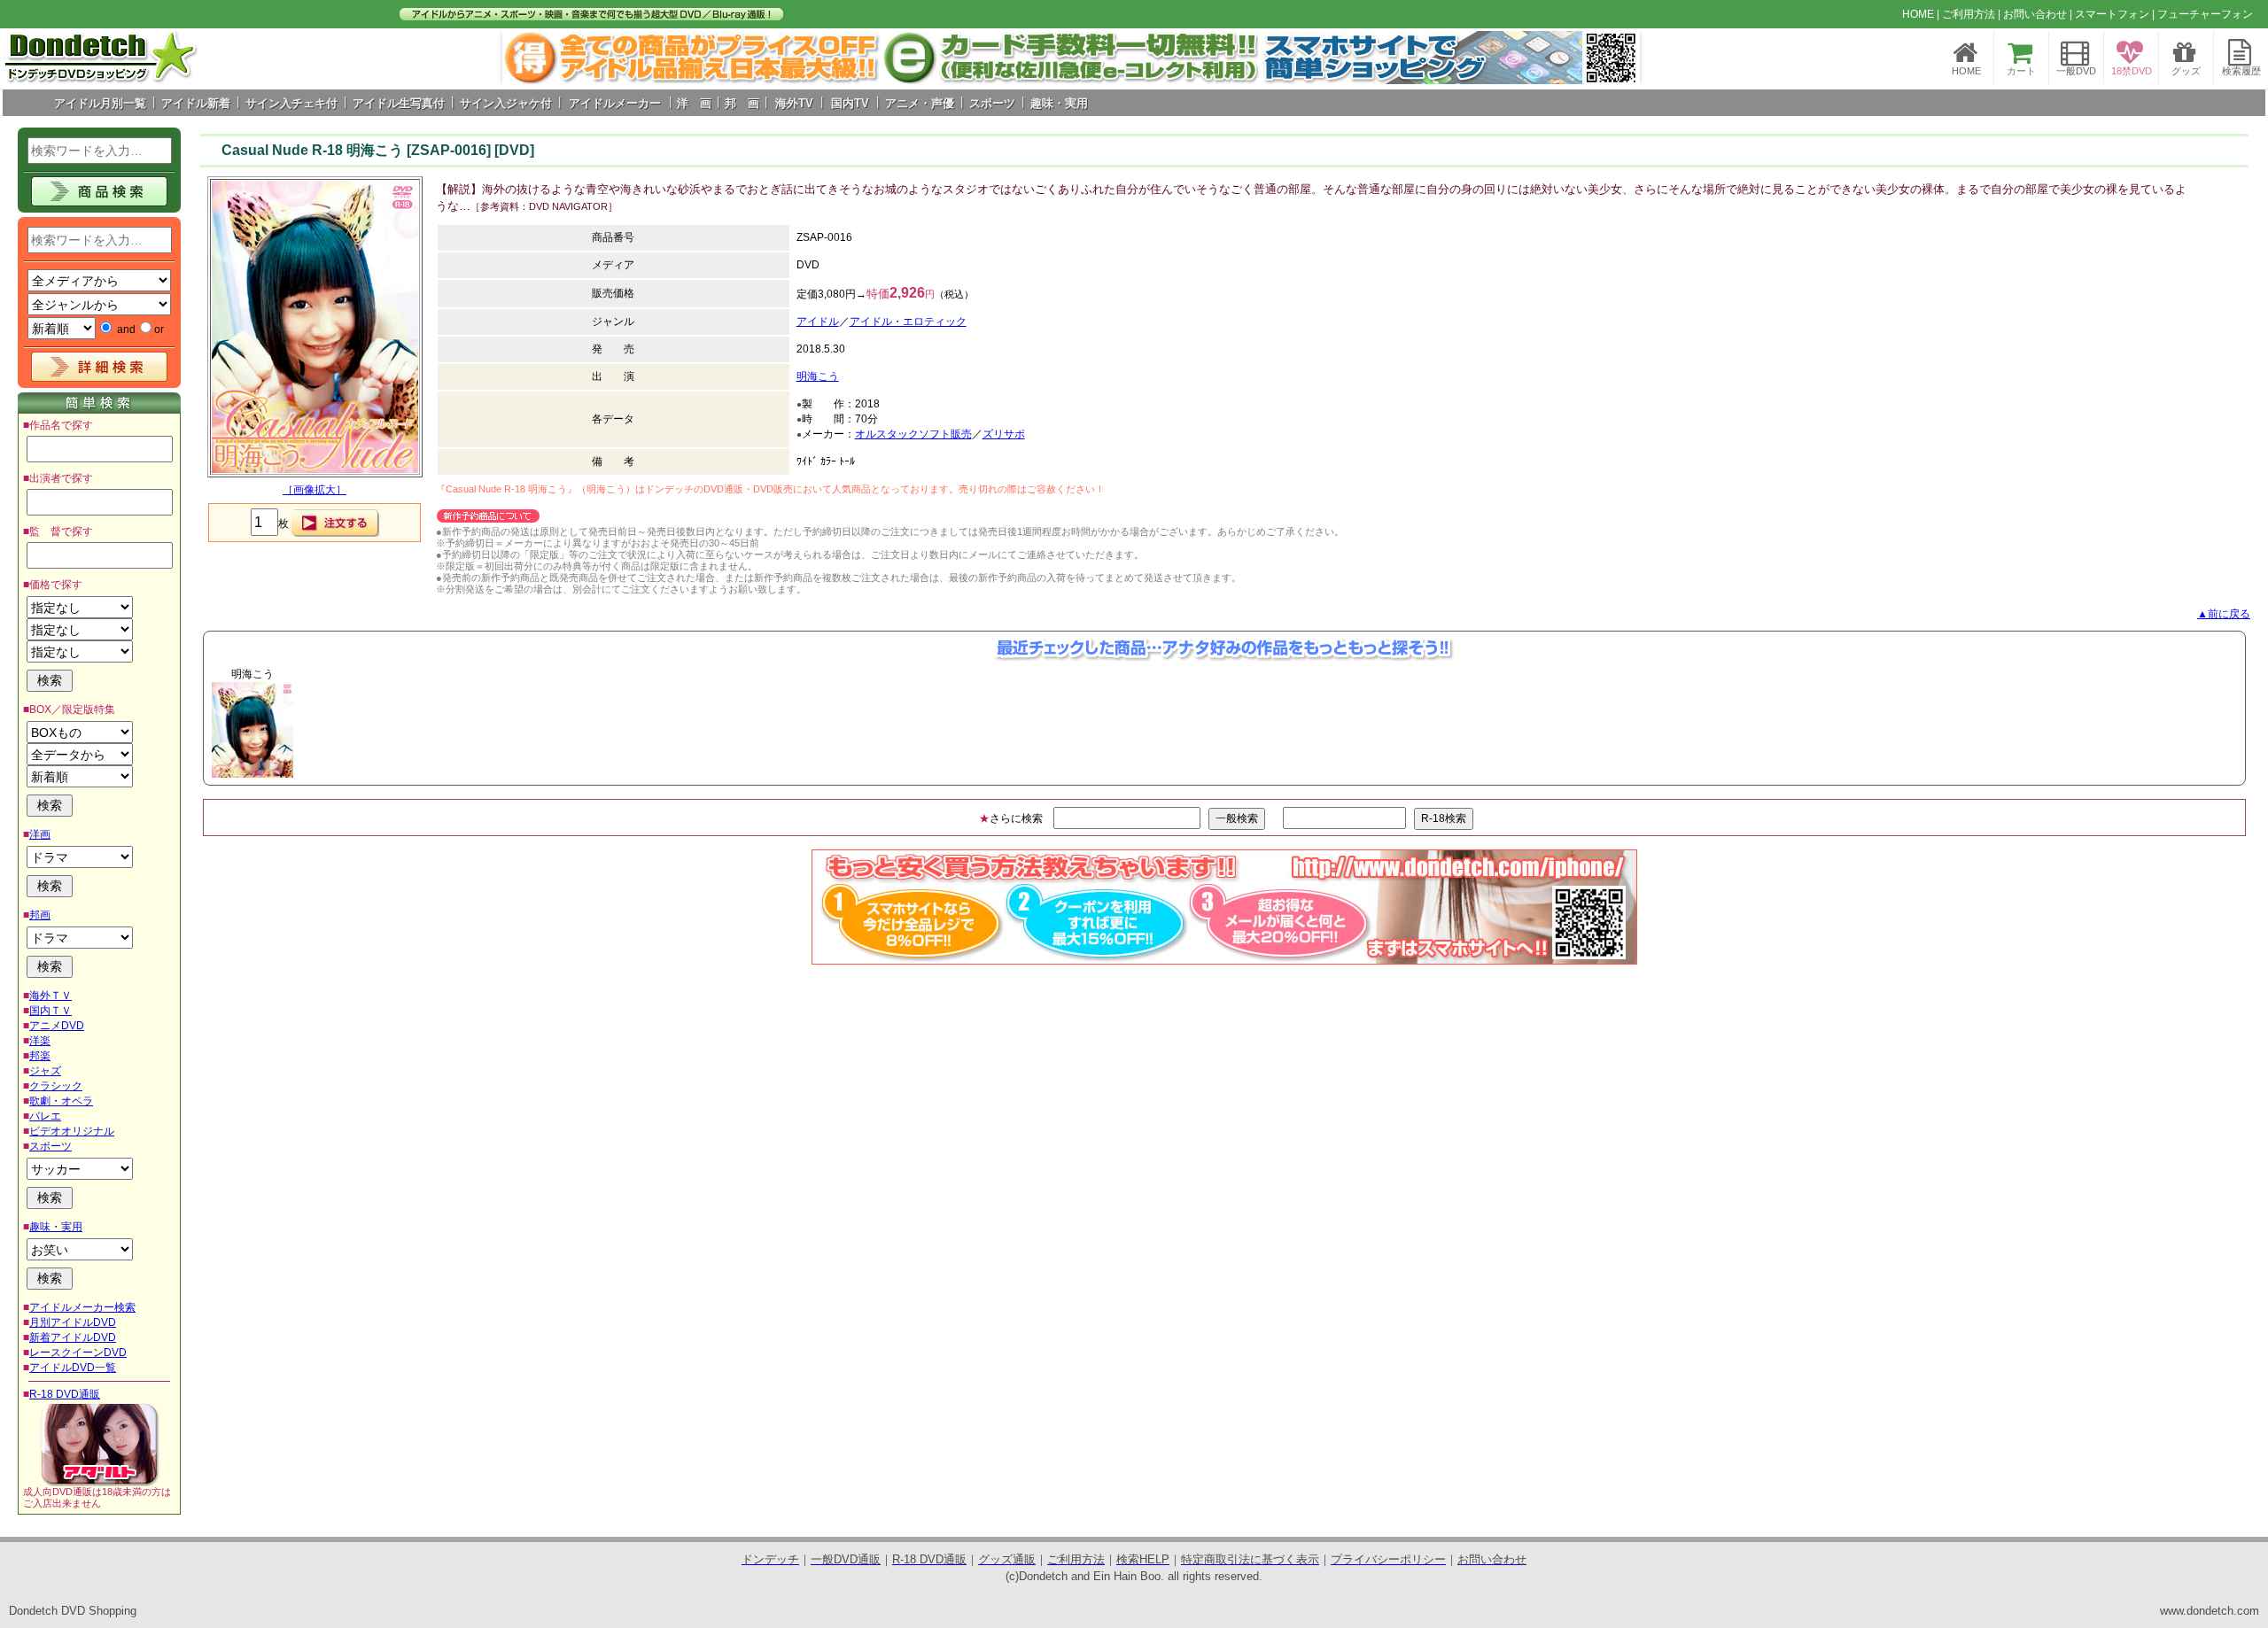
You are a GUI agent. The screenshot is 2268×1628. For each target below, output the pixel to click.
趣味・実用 (56, 1227)
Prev (525, 58)
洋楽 (40, 1041)
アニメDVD (57, 1026)
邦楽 (40, 1056)
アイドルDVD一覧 (73, 1368)
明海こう (818, 376)
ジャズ (45, 1071)
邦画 (40, 915)
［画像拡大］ (315, 490)
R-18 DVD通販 (65, 1394)
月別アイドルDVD (73, 1322)
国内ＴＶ (50, 1011)
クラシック (56, 1086)
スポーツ (50, 1146)
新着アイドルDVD (73, 1337)
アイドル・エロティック (908, 322)
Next (1617, 58)
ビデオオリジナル (72, 1131)
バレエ (45, 1116)
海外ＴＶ (50, 996)
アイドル (818, 322)
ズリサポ (1004, 434)
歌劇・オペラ (61, 1101)
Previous (174, 730)
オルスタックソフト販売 (913, 434)
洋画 (40, 834)
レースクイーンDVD (78, 1353)
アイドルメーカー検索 (82, 1307)
